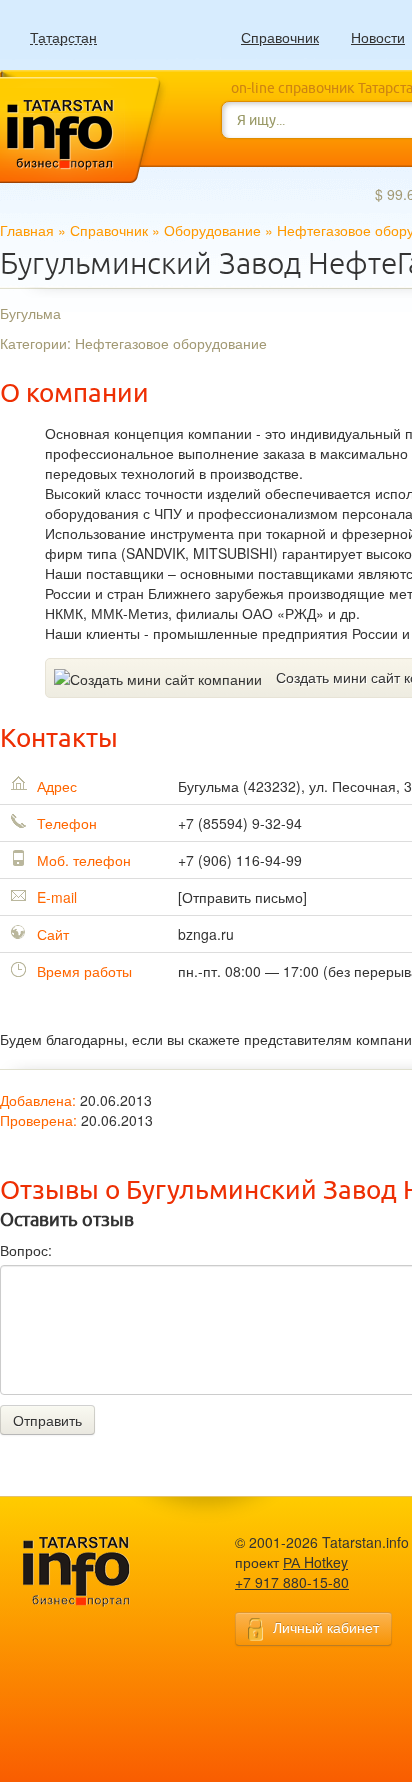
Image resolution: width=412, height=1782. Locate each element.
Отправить (47, 1420)
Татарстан (63, 37)
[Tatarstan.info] (95, 1569)
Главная (27, 230)
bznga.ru (206, 934)
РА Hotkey (315, 1562)
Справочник (280, 37)
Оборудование (212, 230)
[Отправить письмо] (242, 897)
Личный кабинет (326, 1627)
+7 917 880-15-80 (292, 1582)
